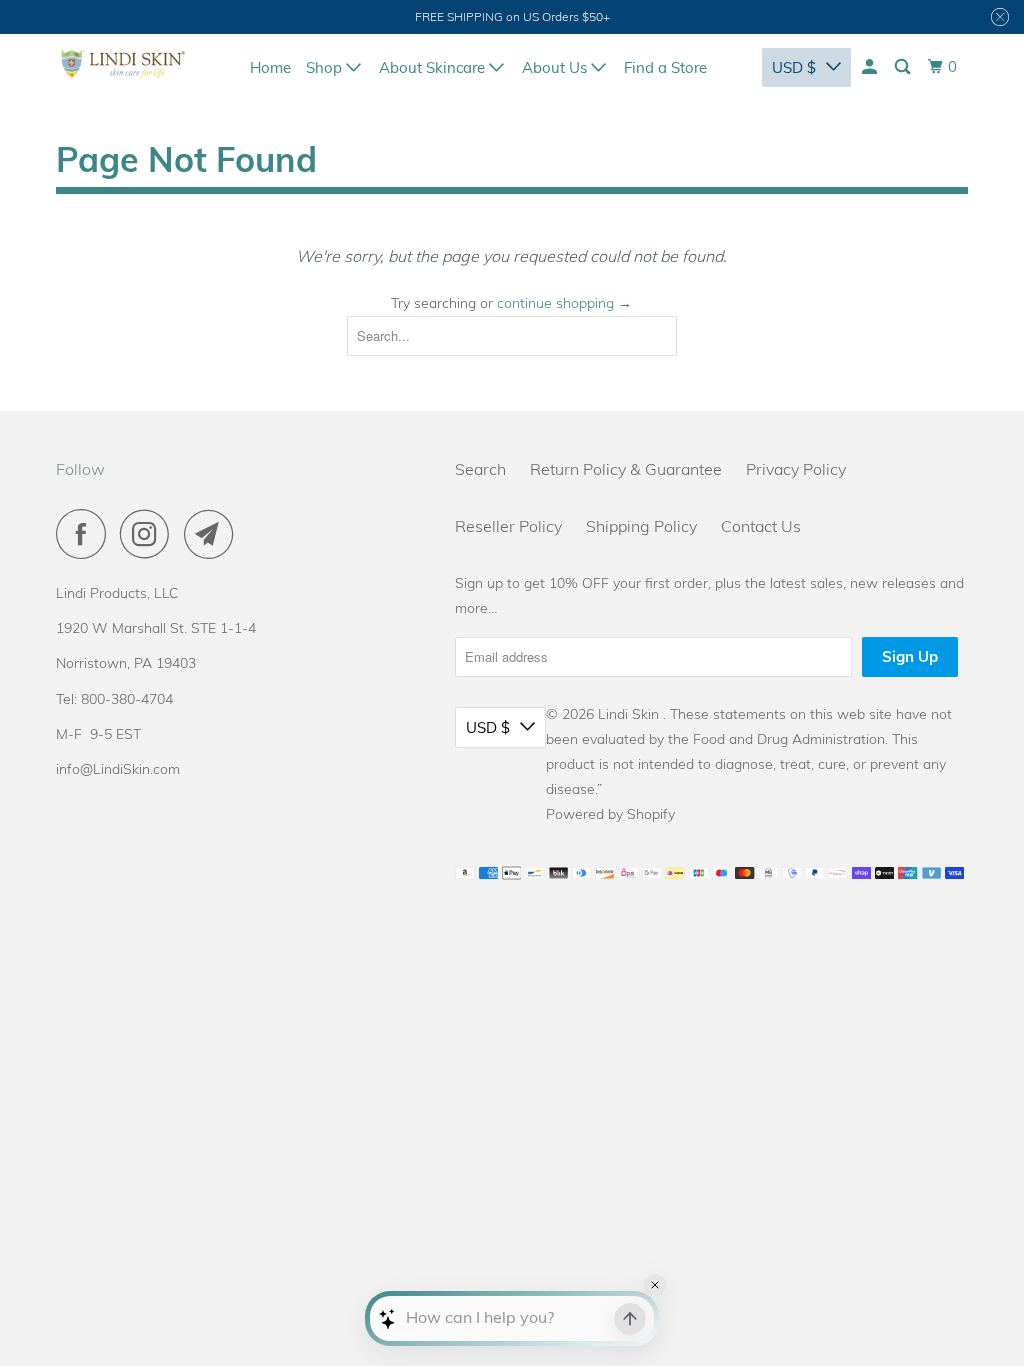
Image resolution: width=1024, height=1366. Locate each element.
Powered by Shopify (610, 814)
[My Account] (871, 67)
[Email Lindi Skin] (214, 534)
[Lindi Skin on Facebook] (86, 534)
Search (480, 469)
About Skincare (434, 67)
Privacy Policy (796, 469)
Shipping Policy (641, 526)
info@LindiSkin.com (118, 769)
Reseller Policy (508, 526)
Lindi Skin (630, 714)
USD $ (794, 67)
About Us (556, 67)
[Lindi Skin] (123, 64)
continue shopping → (564, 303)
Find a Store (665, 67)
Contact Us (761, 526)
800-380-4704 (127, 699)
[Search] (904, 67)
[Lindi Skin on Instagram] (150, 534)
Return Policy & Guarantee (626, 469)
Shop (326, 67)
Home (270, 67)
